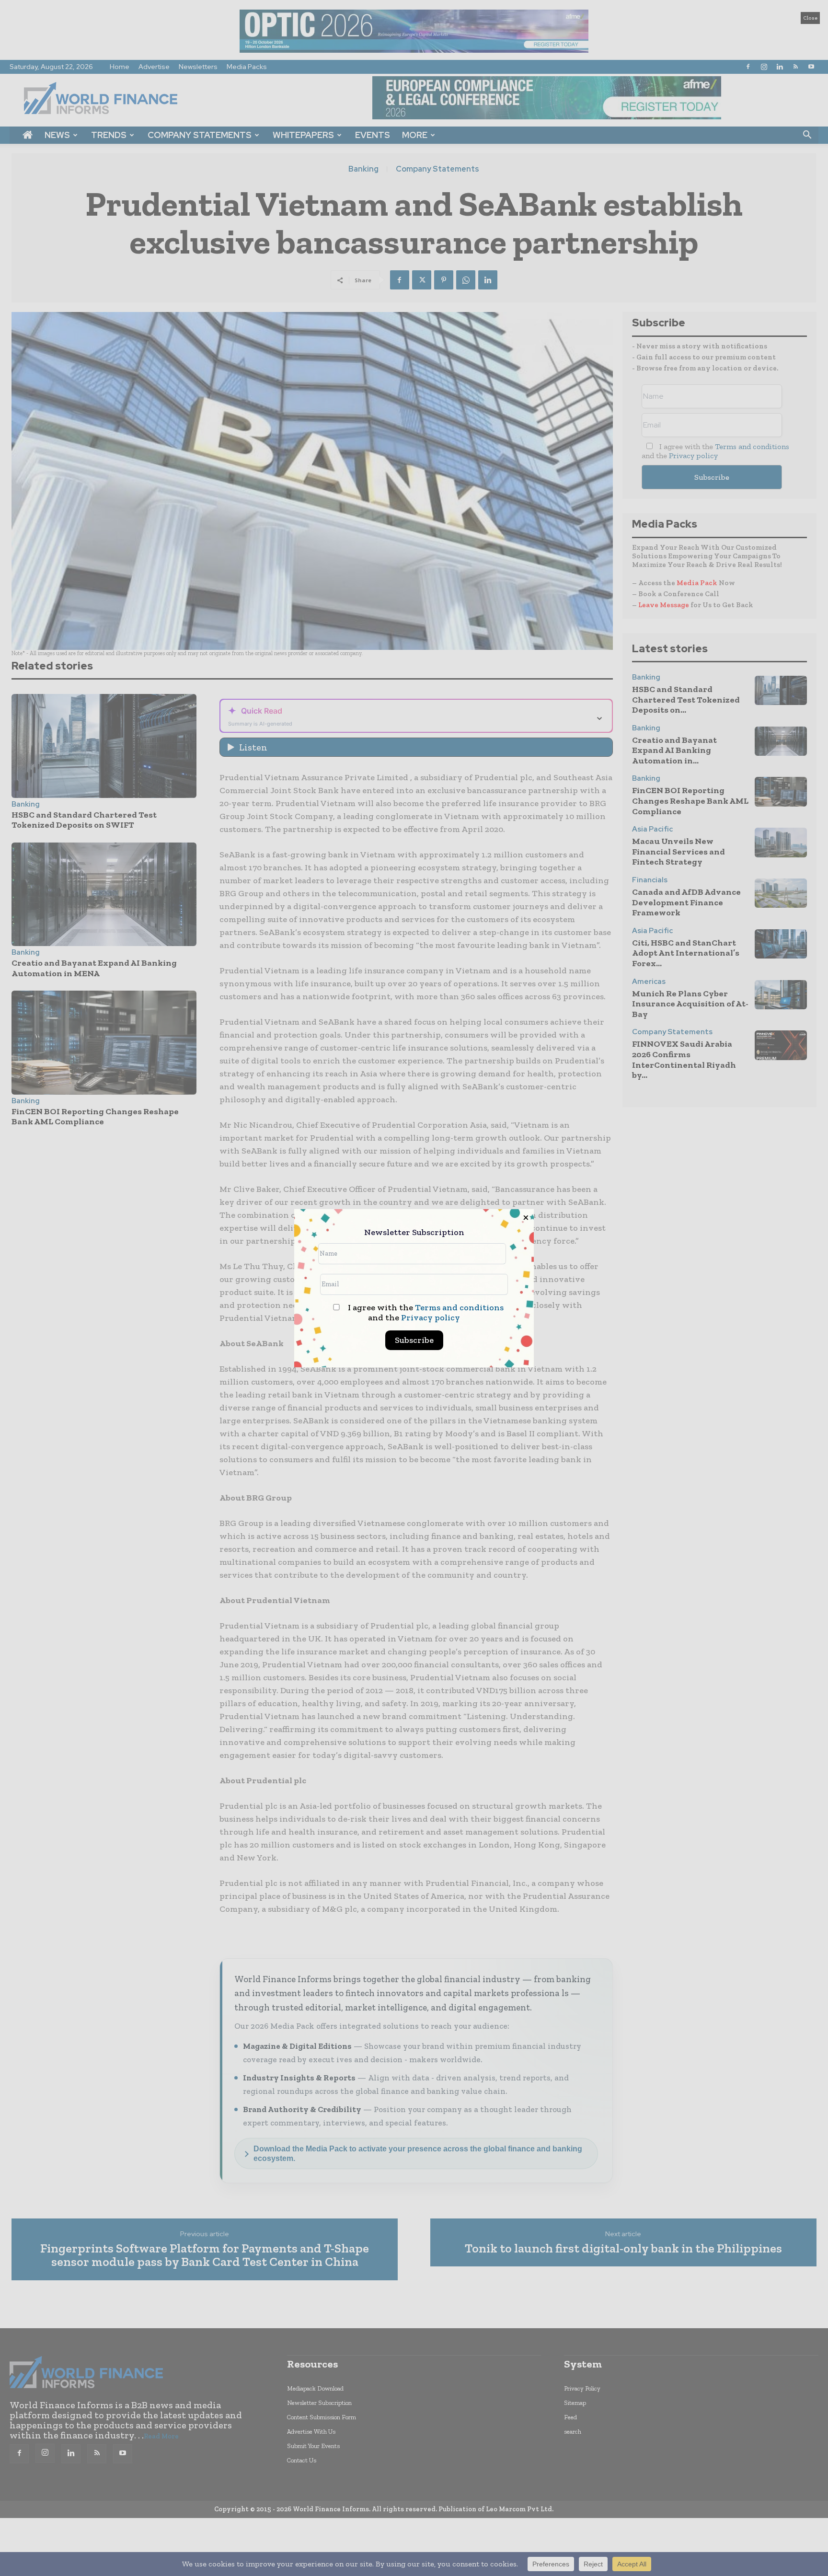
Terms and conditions (459, 1307)
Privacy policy (431, 1317)
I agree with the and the (425, 1313)
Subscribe (414, 1340)
